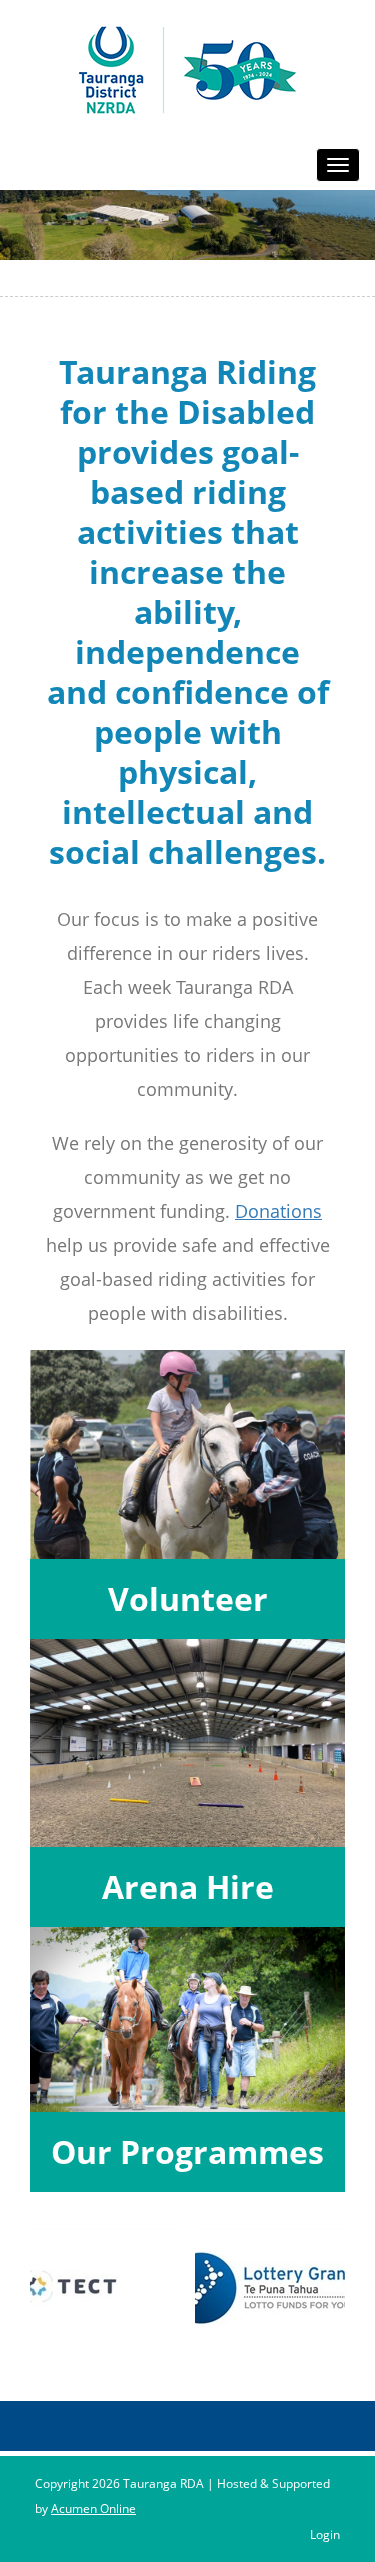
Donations (278, 1211)
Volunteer (188, 1598)
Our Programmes (187, 2151)
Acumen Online (93, 2508)
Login (325, 2534)
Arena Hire (188, 1886)
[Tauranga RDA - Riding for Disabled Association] (187, 68)
